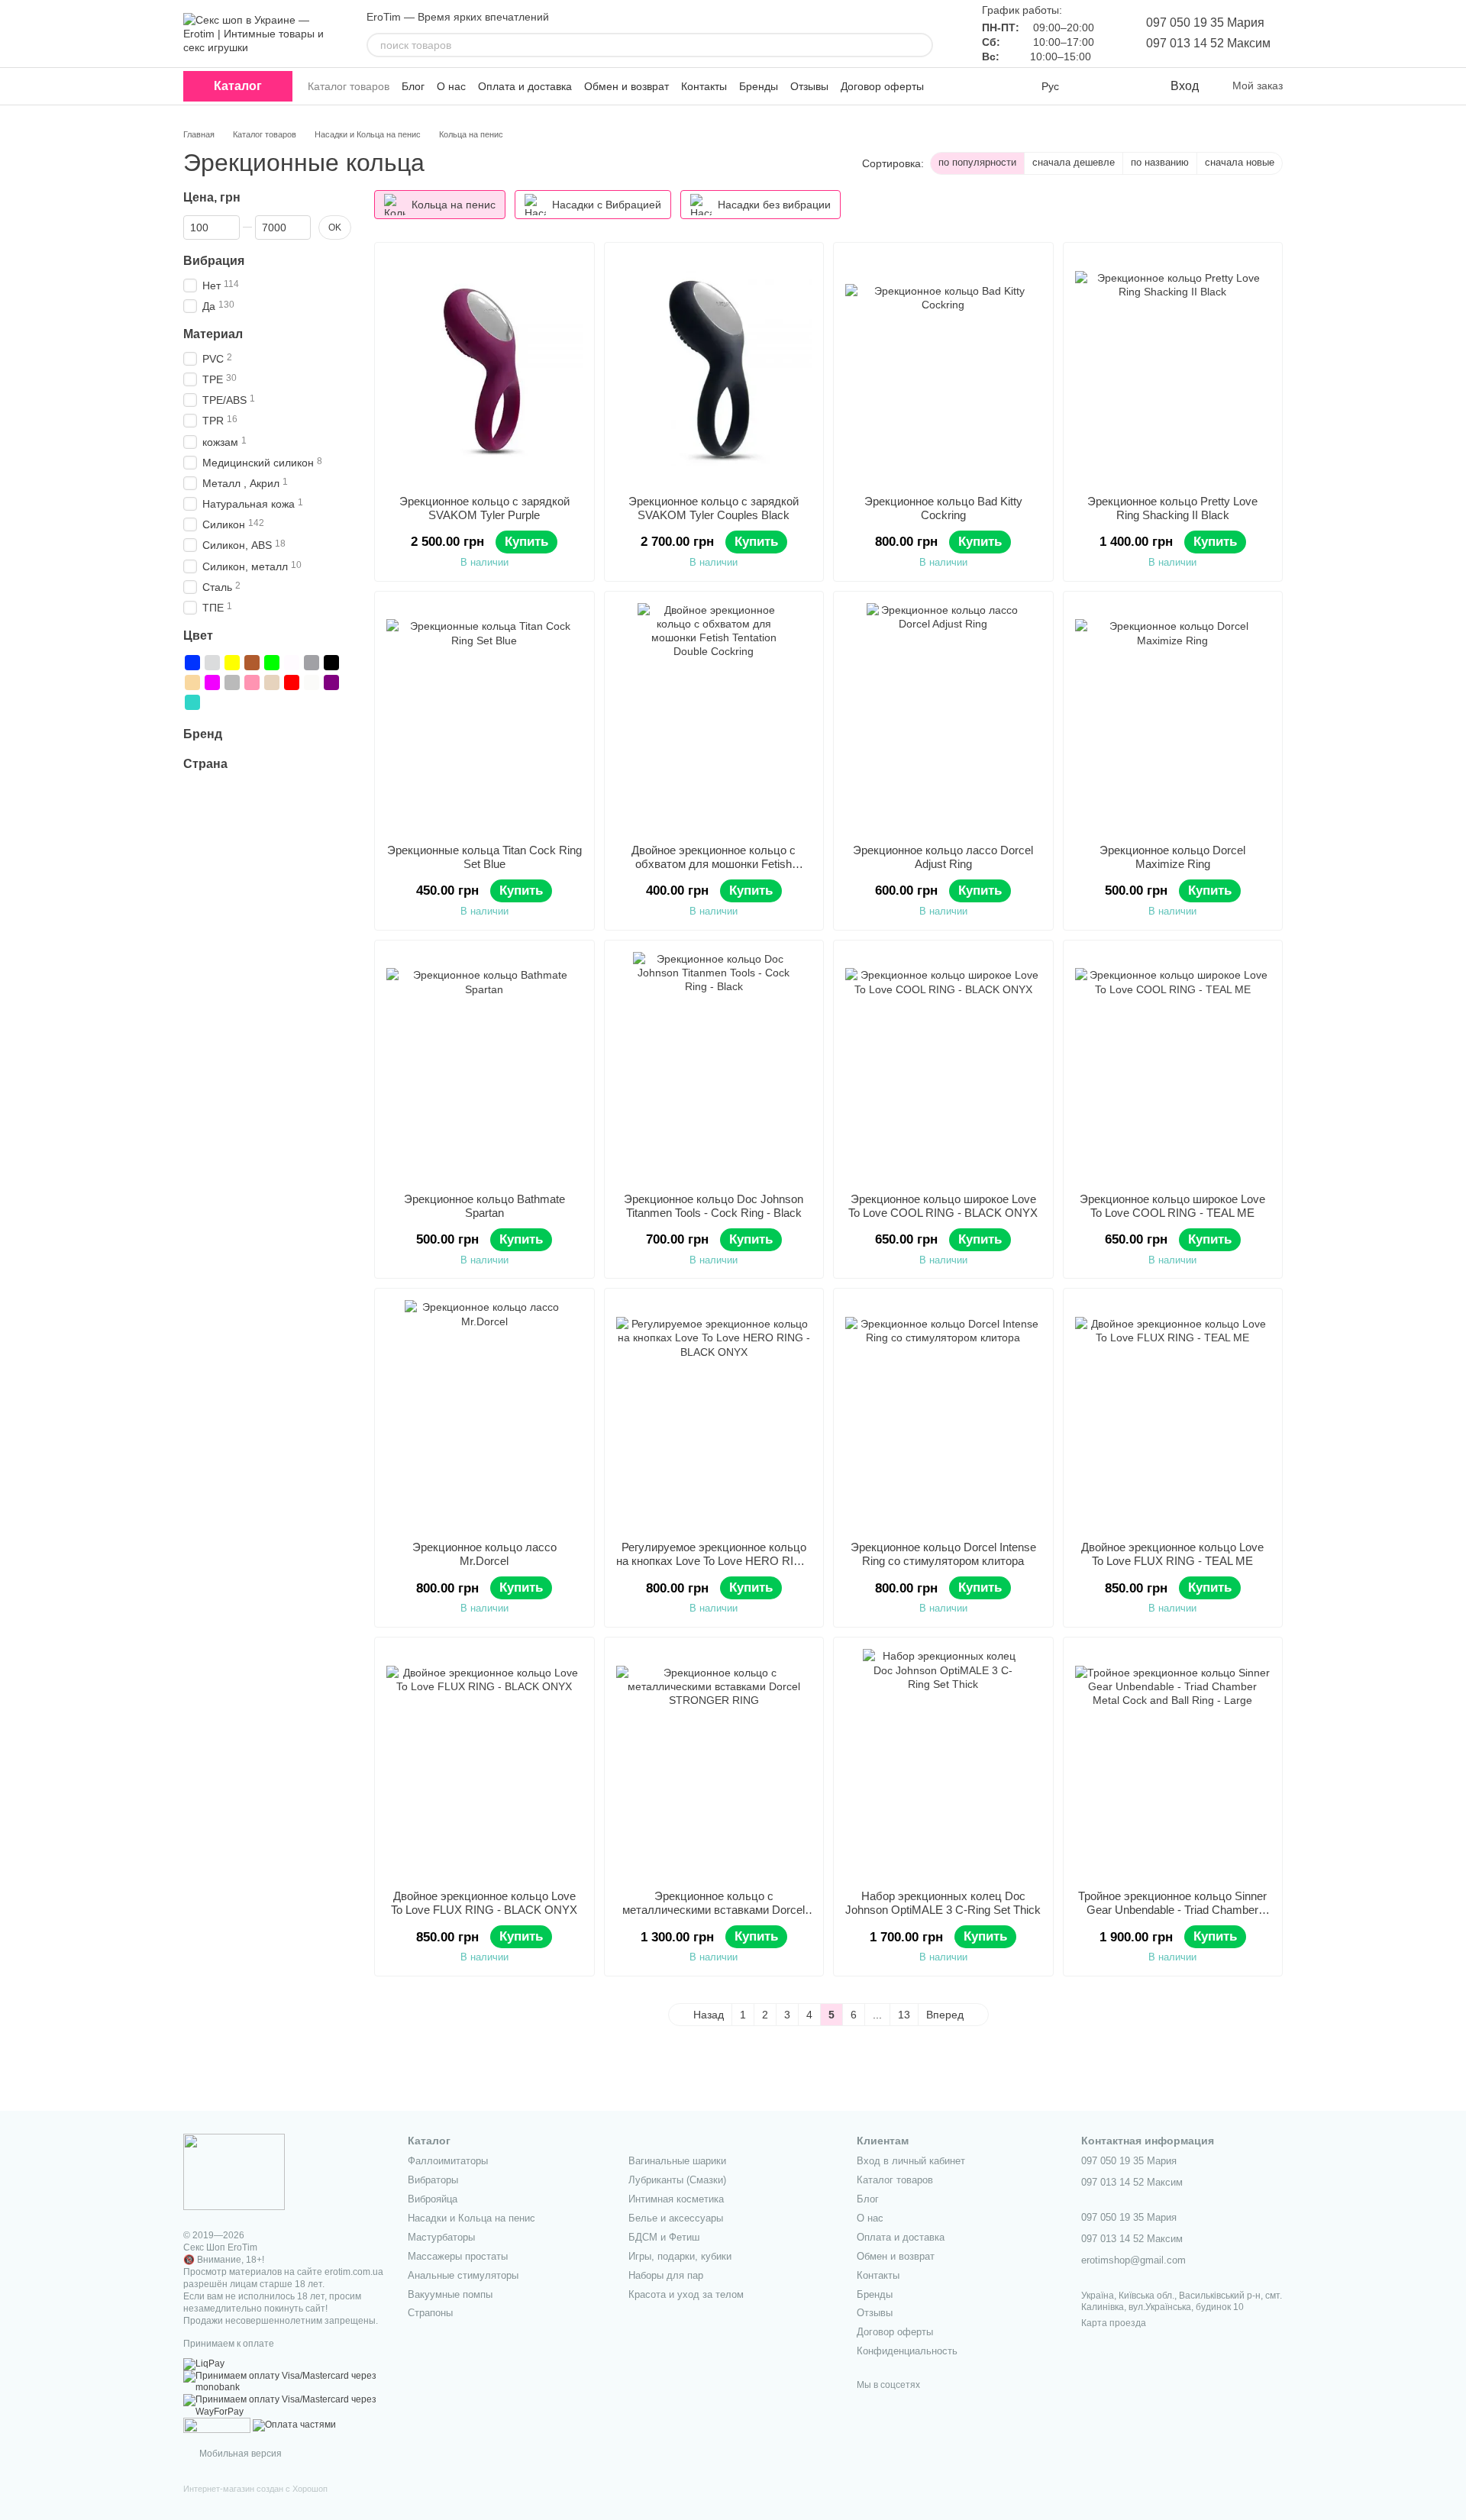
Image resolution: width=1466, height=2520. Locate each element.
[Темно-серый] (312, 663)
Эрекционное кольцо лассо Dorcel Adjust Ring (943, 857)
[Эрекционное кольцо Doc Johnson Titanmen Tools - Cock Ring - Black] (714, 1066)
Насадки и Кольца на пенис (471, 2218)
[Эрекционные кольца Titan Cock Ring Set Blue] (484, 718)
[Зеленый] (272, 663)
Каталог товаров (349, 86)
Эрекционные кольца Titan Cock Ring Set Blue (484, 857)
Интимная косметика (676, 2199)
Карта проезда (1114, 2323)
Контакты (704, 86)
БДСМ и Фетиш (664, 2237)
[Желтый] (232, 663)
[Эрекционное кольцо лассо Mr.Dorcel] (484, 1415)
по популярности (977, 162)
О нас (451, 86)
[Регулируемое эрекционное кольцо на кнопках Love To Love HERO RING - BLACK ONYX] (714, 1415)
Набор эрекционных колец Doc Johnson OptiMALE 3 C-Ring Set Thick (943, 1903)
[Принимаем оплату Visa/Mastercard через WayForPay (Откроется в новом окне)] (284, 2405)
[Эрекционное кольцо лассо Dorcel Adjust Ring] (943, 718)
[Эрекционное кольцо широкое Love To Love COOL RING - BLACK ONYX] (943, 1066)
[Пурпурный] (331, 682)
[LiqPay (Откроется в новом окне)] (204, 2364)
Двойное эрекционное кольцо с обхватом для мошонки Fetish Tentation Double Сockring (714, 864)
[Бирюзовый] (192, 702)
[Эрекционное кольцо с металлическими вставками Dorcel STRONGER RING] (714, 1763)
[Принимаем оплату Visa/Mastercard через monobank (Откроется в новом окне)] (284, 2382)
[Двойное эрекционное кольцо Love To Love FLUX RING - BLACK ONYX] (484, 1763)
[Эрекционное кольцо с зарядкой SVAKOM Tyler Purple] (484, 369)
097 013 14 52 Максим (1208, 43)
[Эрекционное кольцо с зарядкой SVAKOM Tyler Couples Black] (714, 369)
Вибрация (214, 261)
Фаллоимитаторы (448, 2161)
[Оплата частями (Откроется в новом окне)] (294, 2425)
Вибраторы (433, 2180)
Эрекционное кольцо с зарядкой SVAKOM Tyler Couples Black (714, 508)
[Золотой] (272, 682)
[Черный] (331, 663)
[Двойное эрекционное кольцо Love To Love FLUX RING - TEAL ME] (1173, 1415)
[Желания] (1126, 86)
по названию (1160, 162)
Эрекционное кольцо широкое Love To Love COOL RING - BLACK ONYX (943, 1206)
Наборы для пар (666, 2275)
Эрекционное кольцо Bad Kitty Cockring (943, 508)
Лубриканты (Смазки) (677, 2180)
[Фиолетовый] (212, 682)
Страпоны (430, 2313)
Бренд (203, 734)
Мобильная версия (239, 2454)
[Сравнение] (1096, 86)
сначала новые (1240, 162)
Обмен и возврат (626, 86)
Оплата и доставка (525, 86)
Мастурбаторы (441, 2237)
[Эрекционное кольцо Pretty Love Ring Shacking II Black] (1173, 369)
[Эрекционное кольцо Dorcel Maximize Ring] (1173, 718)
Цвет (198, 636)
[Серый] (232, 682)
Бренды (759, 86)
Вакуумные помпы (450, 2294)
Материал (213, 334)
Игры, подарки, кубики (680, 2256)
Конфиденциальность (907, 2351)
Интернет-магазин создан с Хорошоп (255, 2489)
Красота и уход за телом (686, 2294)
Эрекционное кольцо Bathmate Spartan (484, 1206)
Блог (413, 86)
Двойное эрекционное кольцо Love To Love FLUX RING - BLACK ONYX (484, 1903)
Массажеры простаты (458, 2256)
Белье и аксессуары (676, 2218)
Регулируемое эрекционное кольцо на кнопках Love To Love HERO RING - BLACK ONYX (714, 1561)
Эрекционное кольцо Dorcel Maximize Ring (1172, 857)
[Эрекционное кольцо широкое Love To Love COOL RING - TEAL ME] (1173, 1066)
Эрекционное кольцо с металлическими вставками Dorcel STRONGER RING (714, 1910)
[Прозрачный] (312, 682)
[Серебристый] (212, 663)
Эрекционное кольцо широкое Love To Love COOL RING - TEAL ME (1172, 1206)
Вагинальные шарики (677, 2161)
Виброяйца (433, 2199)
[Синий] (192, 663)
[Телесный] (192, 682)
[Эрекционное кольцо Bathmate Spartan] (484, 1066)
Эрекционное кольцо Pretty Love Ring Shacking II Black (1172, 508)
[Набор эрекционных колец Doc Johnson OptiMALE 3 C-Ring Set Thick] (943, 1763)
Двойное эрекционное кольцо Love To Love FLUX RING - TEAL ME (1172, 1554)
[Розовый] (252, 682)
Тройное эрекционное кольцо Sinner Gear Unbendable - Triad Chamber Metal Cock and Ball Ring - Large (1172, 1910)
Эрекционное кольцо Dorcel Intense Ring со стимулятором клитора (943, 1554)
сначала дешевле (1074, 162)
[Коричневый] (252, 663)
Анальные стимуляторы (463, 2275)
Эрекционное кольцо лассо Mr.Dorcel (484, 1554)
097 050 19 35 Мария (1205, 23)
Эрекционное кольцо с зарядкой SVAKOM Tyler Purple (484, 508)
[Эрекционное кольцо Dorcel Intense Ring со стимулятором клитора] (943, 1415)
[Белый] (292, 663)
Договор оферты (882, 86)
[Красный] (292, 682)
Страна (205, 764)
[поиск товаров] (921, 45)
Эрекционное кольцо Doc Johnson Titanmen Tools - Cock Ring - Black (714, 1206)
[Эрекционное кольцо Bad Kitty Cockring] (943, 369)
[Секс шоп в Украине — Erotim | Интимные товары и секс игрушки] (234, 2171)
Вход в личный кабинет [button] (911, 2161)
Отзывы (809, 86)
